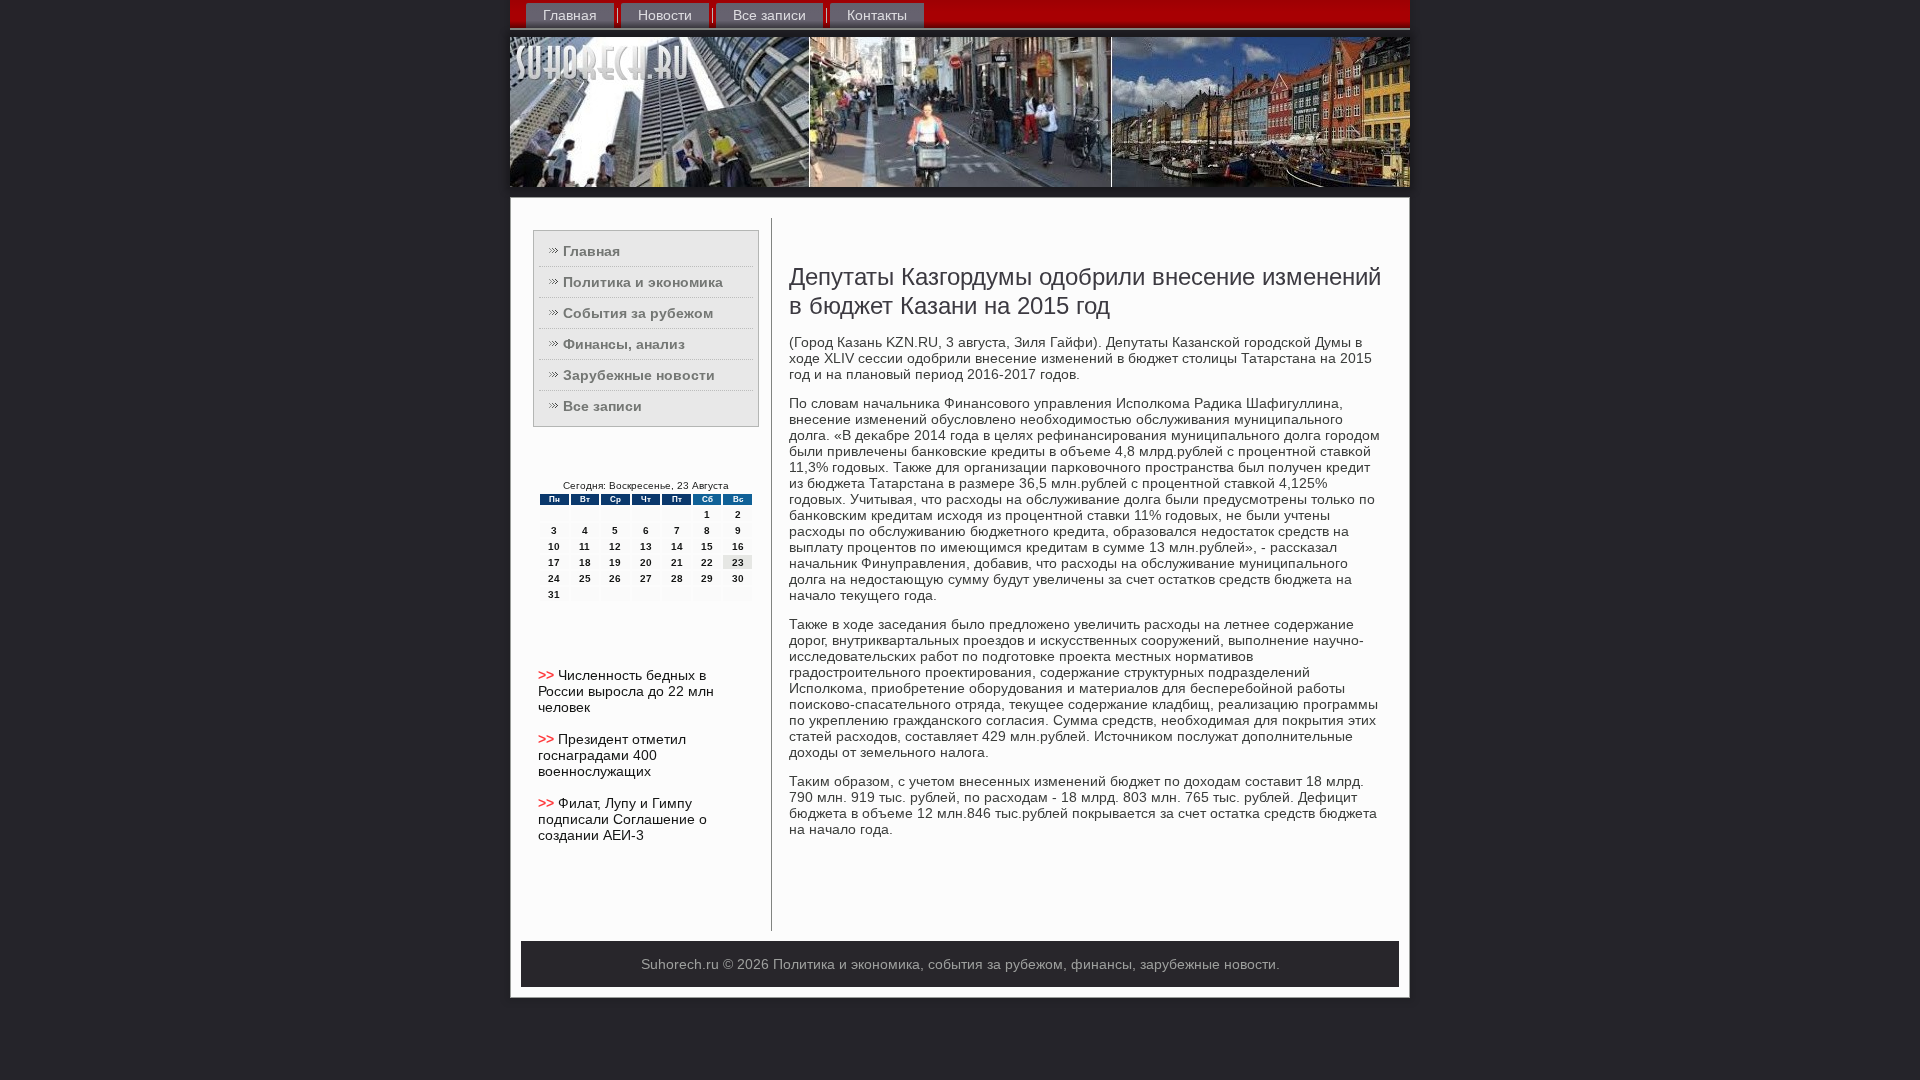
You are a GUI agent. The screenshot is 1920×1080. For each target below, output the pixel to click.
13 (646, 546)
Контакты (877, 15)
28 (677, 578)
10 (554, 546)
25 (585, 578)
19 (615, 562)
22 (707, 562)
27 (646, 578)
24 (554, 578)
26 (615, 578)
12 (615, 546)
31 (554, 594)
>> (548, 675)
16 (738, 546)
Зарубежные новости (639, 375)
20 (646, 562)
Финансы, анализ (624, 344)
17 (554, 562)
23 (738, 562)
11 (584, 546)
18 (585, 562)
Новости (665, 15)
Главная (570, 15)
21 (677, 562)
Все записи (769, 15)
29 (707, 578)
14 (677, 546)
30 (738, 578)
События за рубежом (638, 313)
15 (707, 546)
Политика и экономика (643, 282)
